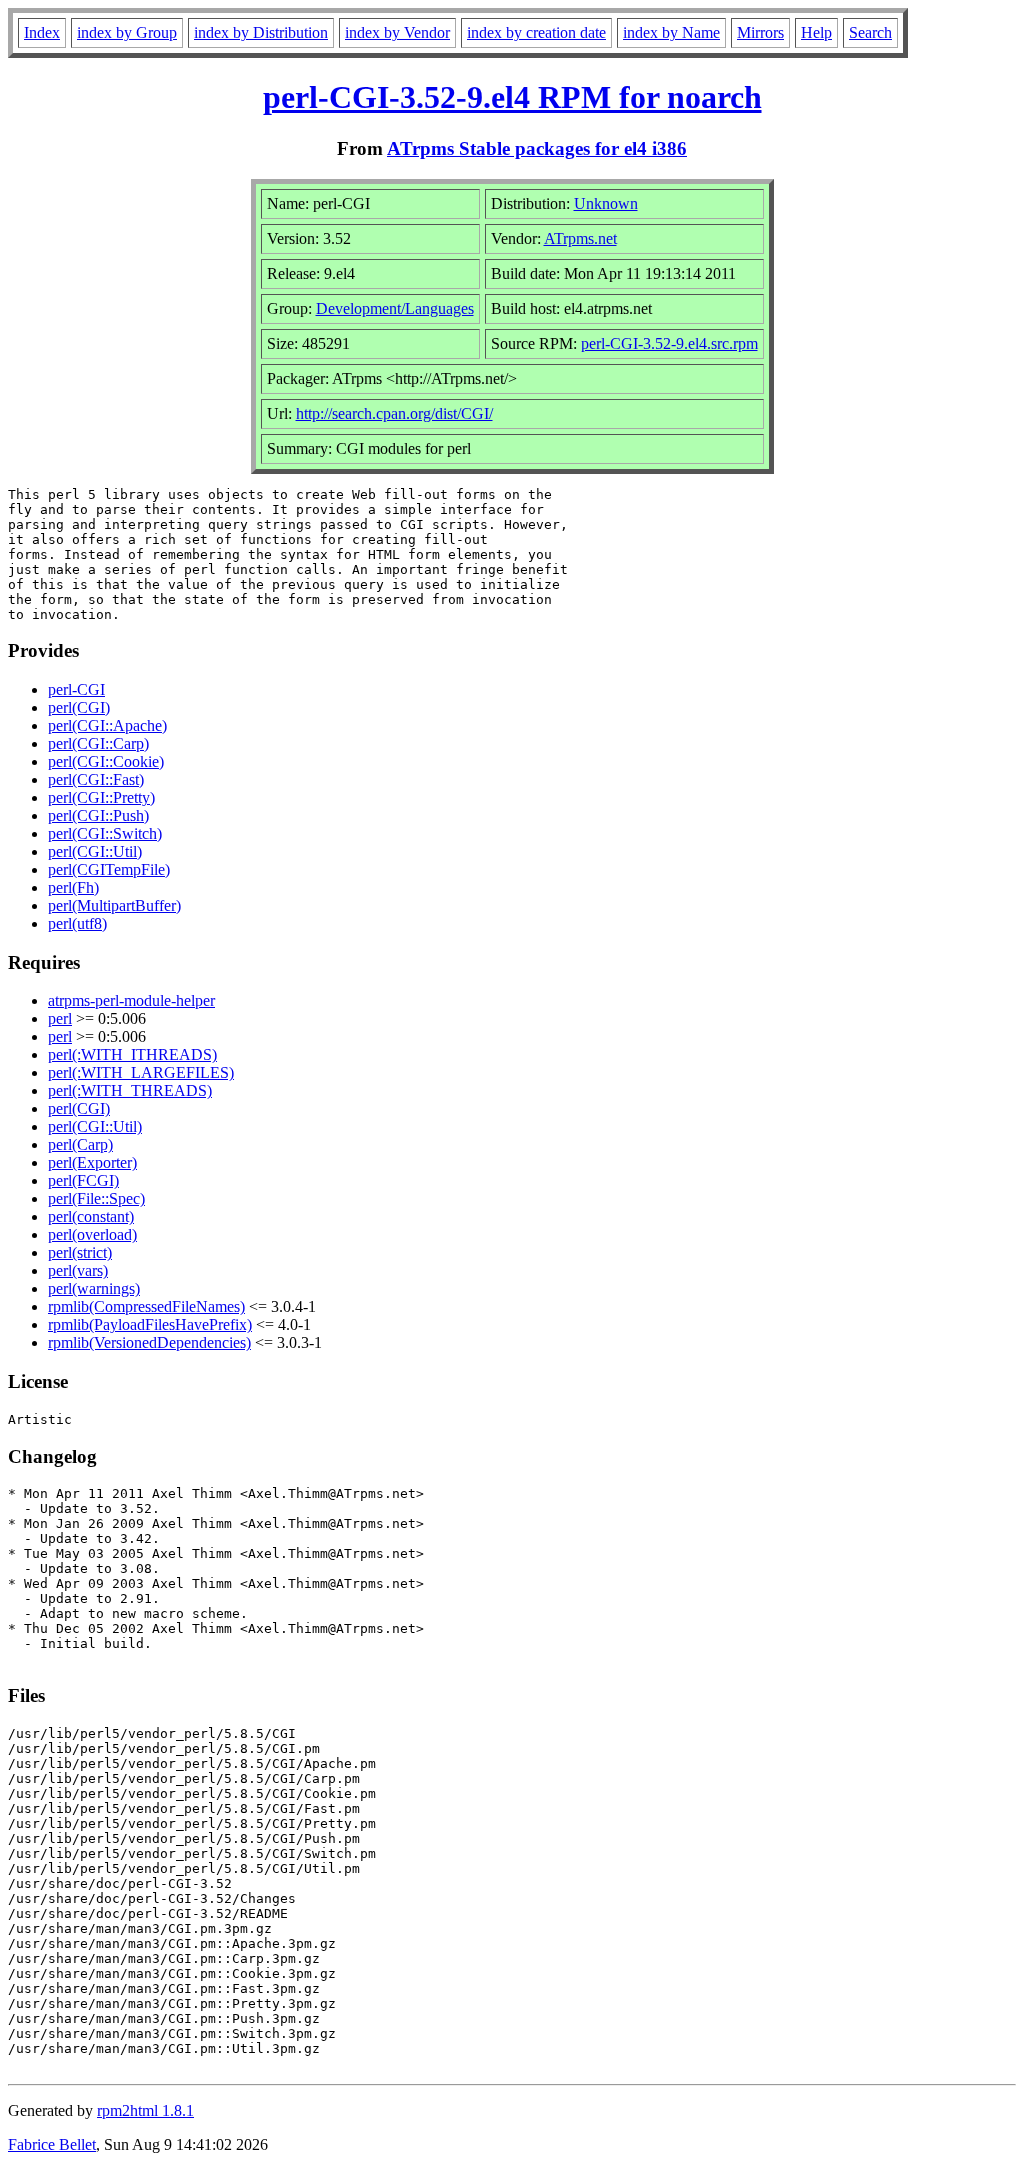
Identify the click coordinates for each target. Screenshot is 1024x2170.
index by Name (671, 32)
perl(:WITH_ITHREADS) (132, 1054)
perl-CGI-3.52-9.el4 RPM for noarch (512, 97)
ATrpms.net (580, 238)
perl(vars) (78, 1270)
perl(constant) (91, 1216)
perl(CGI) (79, 707)
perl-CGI (76, 689)
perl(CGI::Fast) (96, 779)
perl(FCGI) (83, 1180)
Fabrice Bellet (52, 2144)
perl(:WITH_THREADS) (130, 1090)
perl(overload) (92, 1234)
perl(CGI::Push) (98, 815)
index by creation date (536, 32)
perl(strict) (80, 1252)
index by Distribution (261, 32)
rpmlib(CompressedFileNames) (146, 1306)
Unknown (606, 203)
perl (60, 1018)
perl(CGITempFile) (109, 869)
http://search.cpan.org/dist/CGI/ (394, 413)
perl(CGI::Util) (95, 851)
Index (42, 32)
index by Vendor (397, 32)
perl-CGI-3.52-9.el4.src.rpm (669, 343)
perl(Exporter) (92, 1162)
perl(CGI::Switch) (105, 833)
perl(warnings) (94, 1288)
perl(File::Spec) (96, 1198)
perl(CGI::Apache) (107, 725)
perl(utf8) (77, 923)
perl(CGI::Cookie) (106, 761)
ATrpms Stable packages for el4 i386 (537, 148)
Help (816, 32)
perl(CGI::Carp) (98, 743)
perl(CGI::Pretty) (101, 797)
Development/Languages (395, 308)
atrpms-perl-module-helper (131, 1000)
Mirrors (760, 32)
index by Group (127, 32)
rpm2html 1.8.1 (145, 2110)
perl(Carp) (80, 1144)
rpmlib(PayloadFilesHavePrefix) (150, 1324)
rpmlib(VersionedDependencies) (149, 1342)
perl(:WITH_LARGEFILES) (141, 1072)
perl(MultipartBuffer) (114, 905)
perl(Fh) (73, 887)
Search (870, 32)
